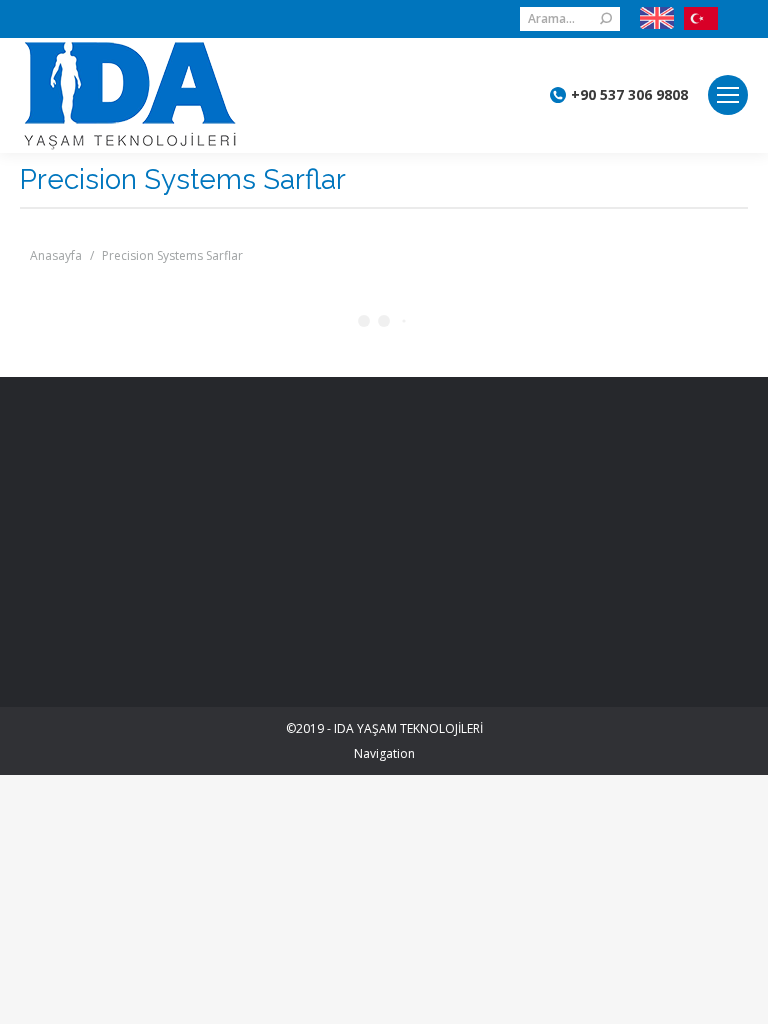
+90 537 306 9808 (629, 95)
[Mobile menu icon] (728, 95)
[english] (657, 18)
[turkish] (696, 19)
